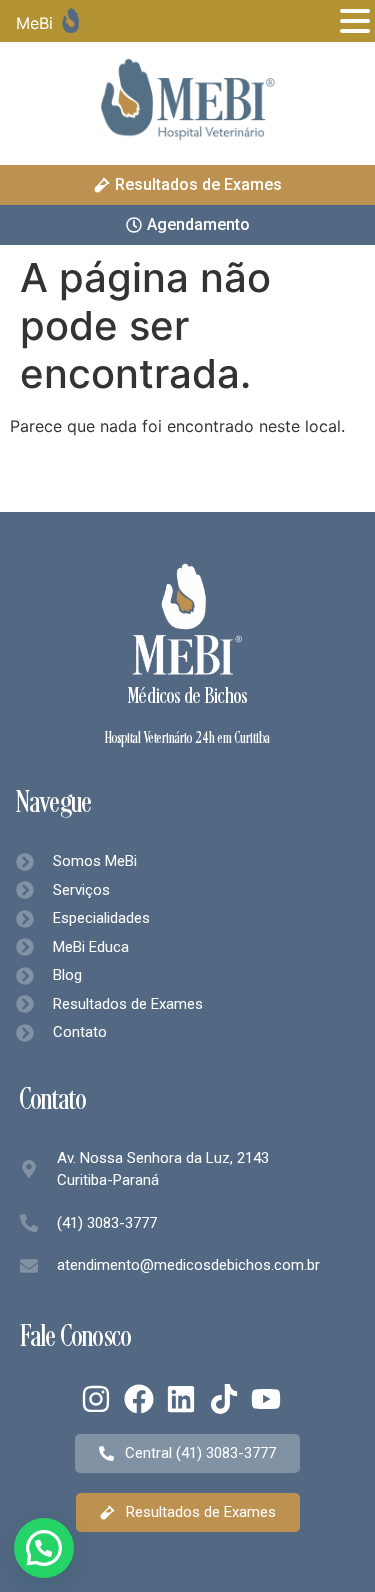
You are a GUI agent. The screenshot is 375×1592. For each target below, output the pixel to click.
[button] (44, 1548)
